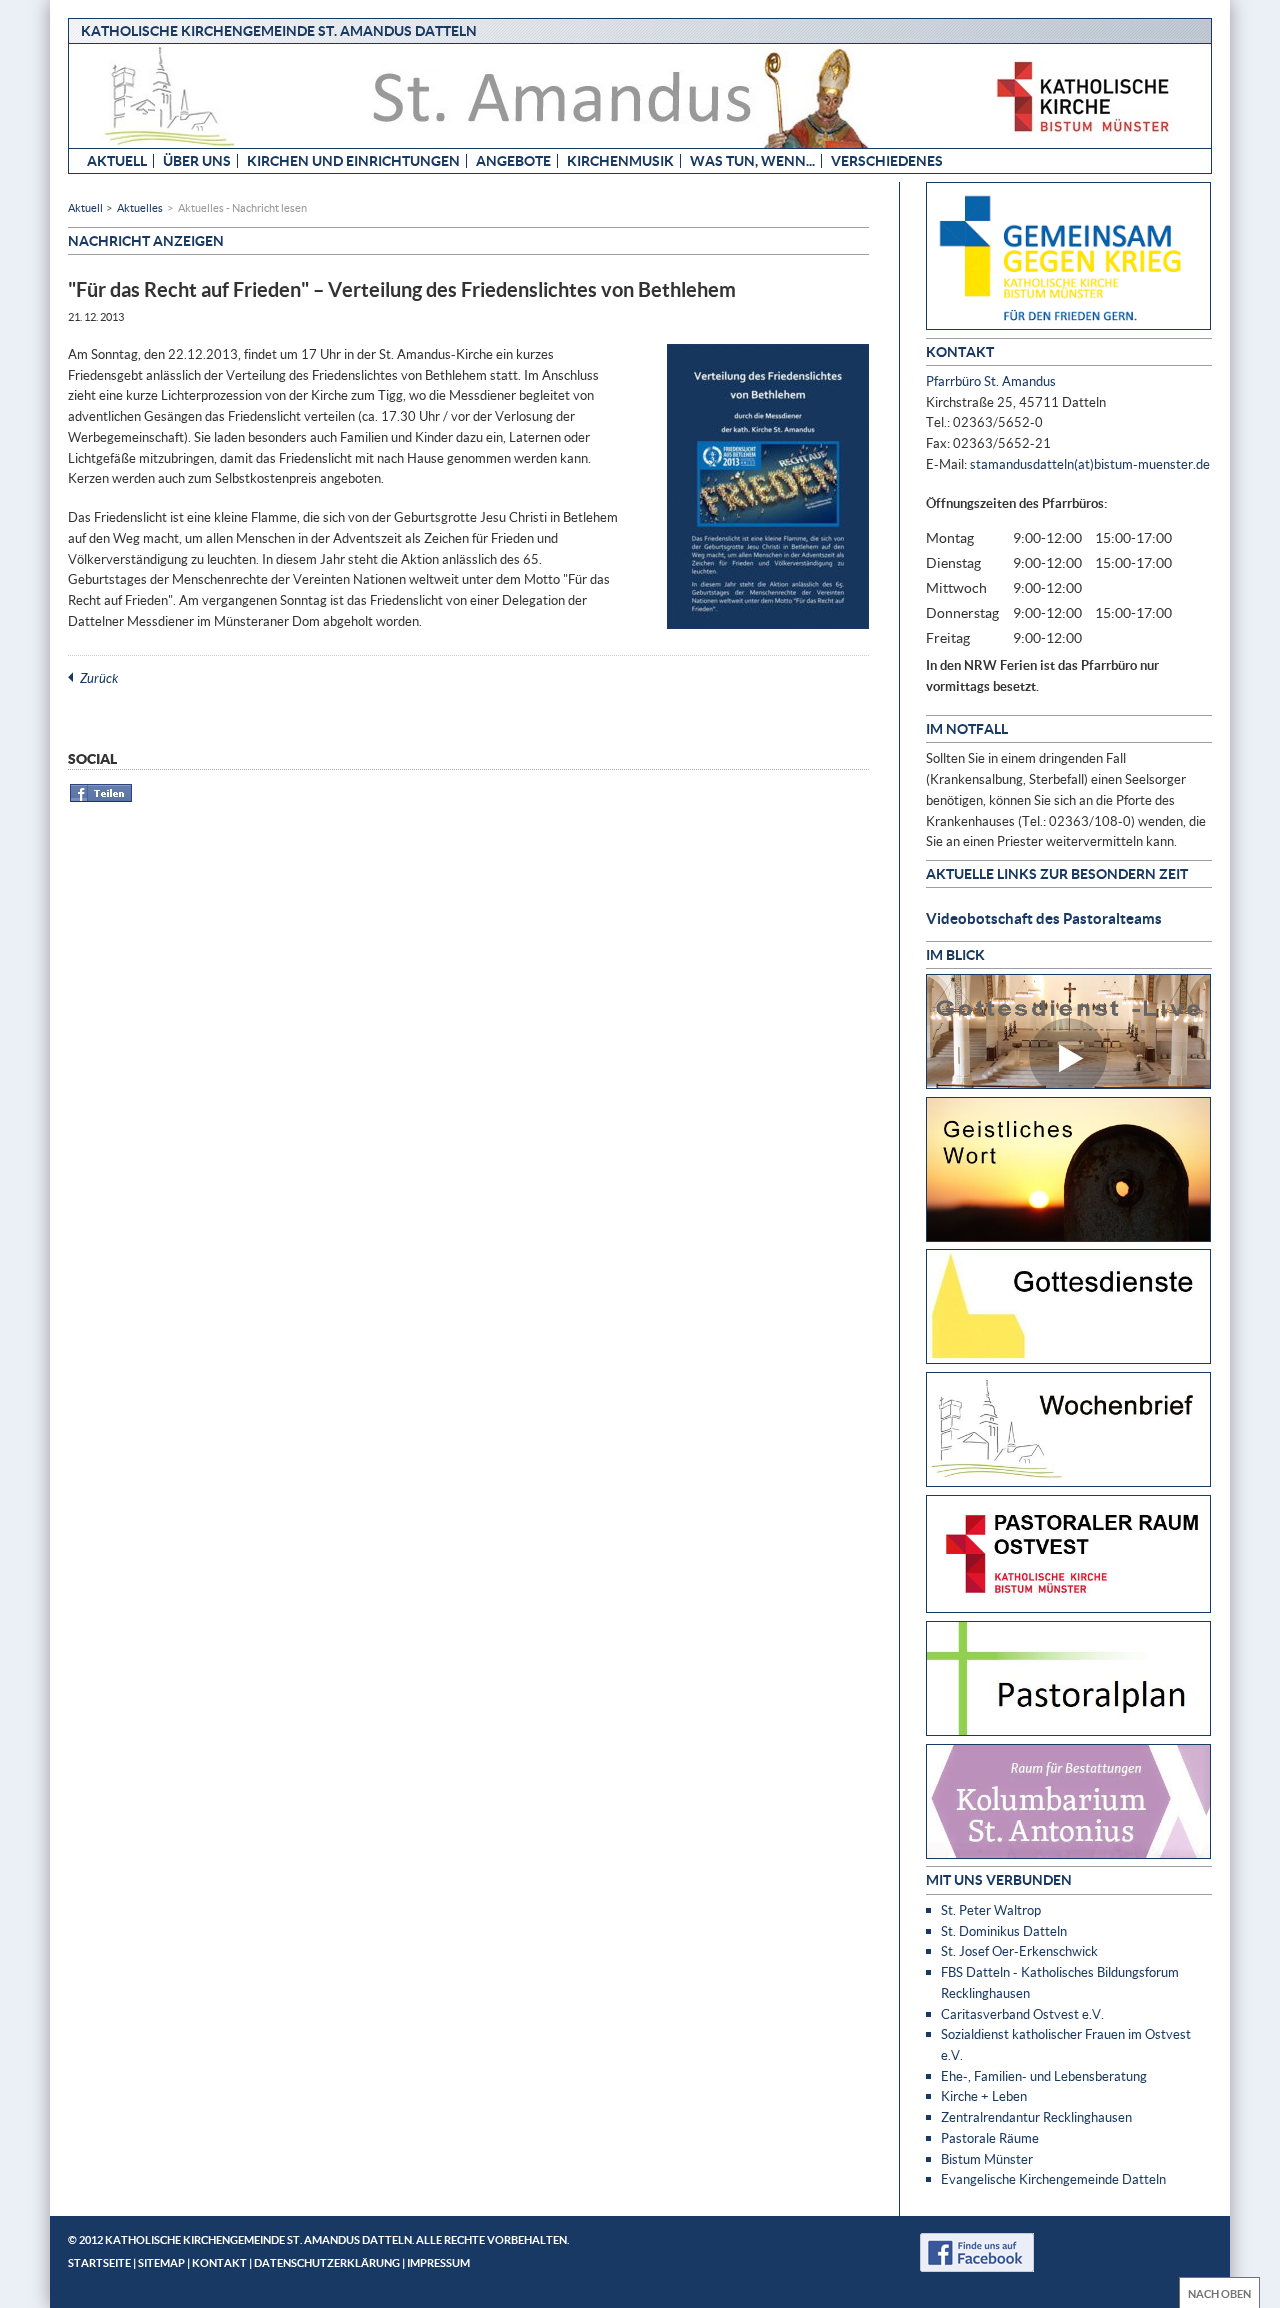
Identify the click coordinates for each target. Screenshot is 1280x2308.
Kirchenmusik (620, 160)
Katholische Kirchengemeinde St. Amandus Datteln (279, 30)
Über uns (197, 160)
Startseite (99, 2262)
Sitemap (161, 2262)
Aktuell (117, 160)
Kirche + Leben (984, 2096)
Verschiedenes (887, 160)
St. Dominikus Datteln (1004, 1931)
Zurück (99, 678)
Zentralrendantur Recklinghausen (1036, 2117)
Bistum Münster (987, 2159)
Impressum (438, 2262)
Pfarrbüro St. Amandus (991, 381)
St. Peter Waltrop (991, 1910)
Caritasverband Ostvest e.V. (1022, 2014)
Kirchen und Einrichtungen (353, 160)
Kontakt (219, 2262)
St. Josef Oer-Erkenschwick (1019, 1951)
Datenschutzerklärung (327, 2262)
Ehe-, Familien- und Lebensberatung (1044, 2076)
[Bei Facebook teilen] (101, 798)
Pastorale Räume (990, 2138)
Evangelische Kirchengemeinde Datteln (1053, 2179)
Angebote (513, 160)
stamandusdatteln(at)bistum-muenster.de (1090, 464)
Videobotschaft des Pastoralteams (1044, 918)
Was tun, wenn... (752, 160)
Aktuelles (140, 207)
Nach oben (1219, 2293)
